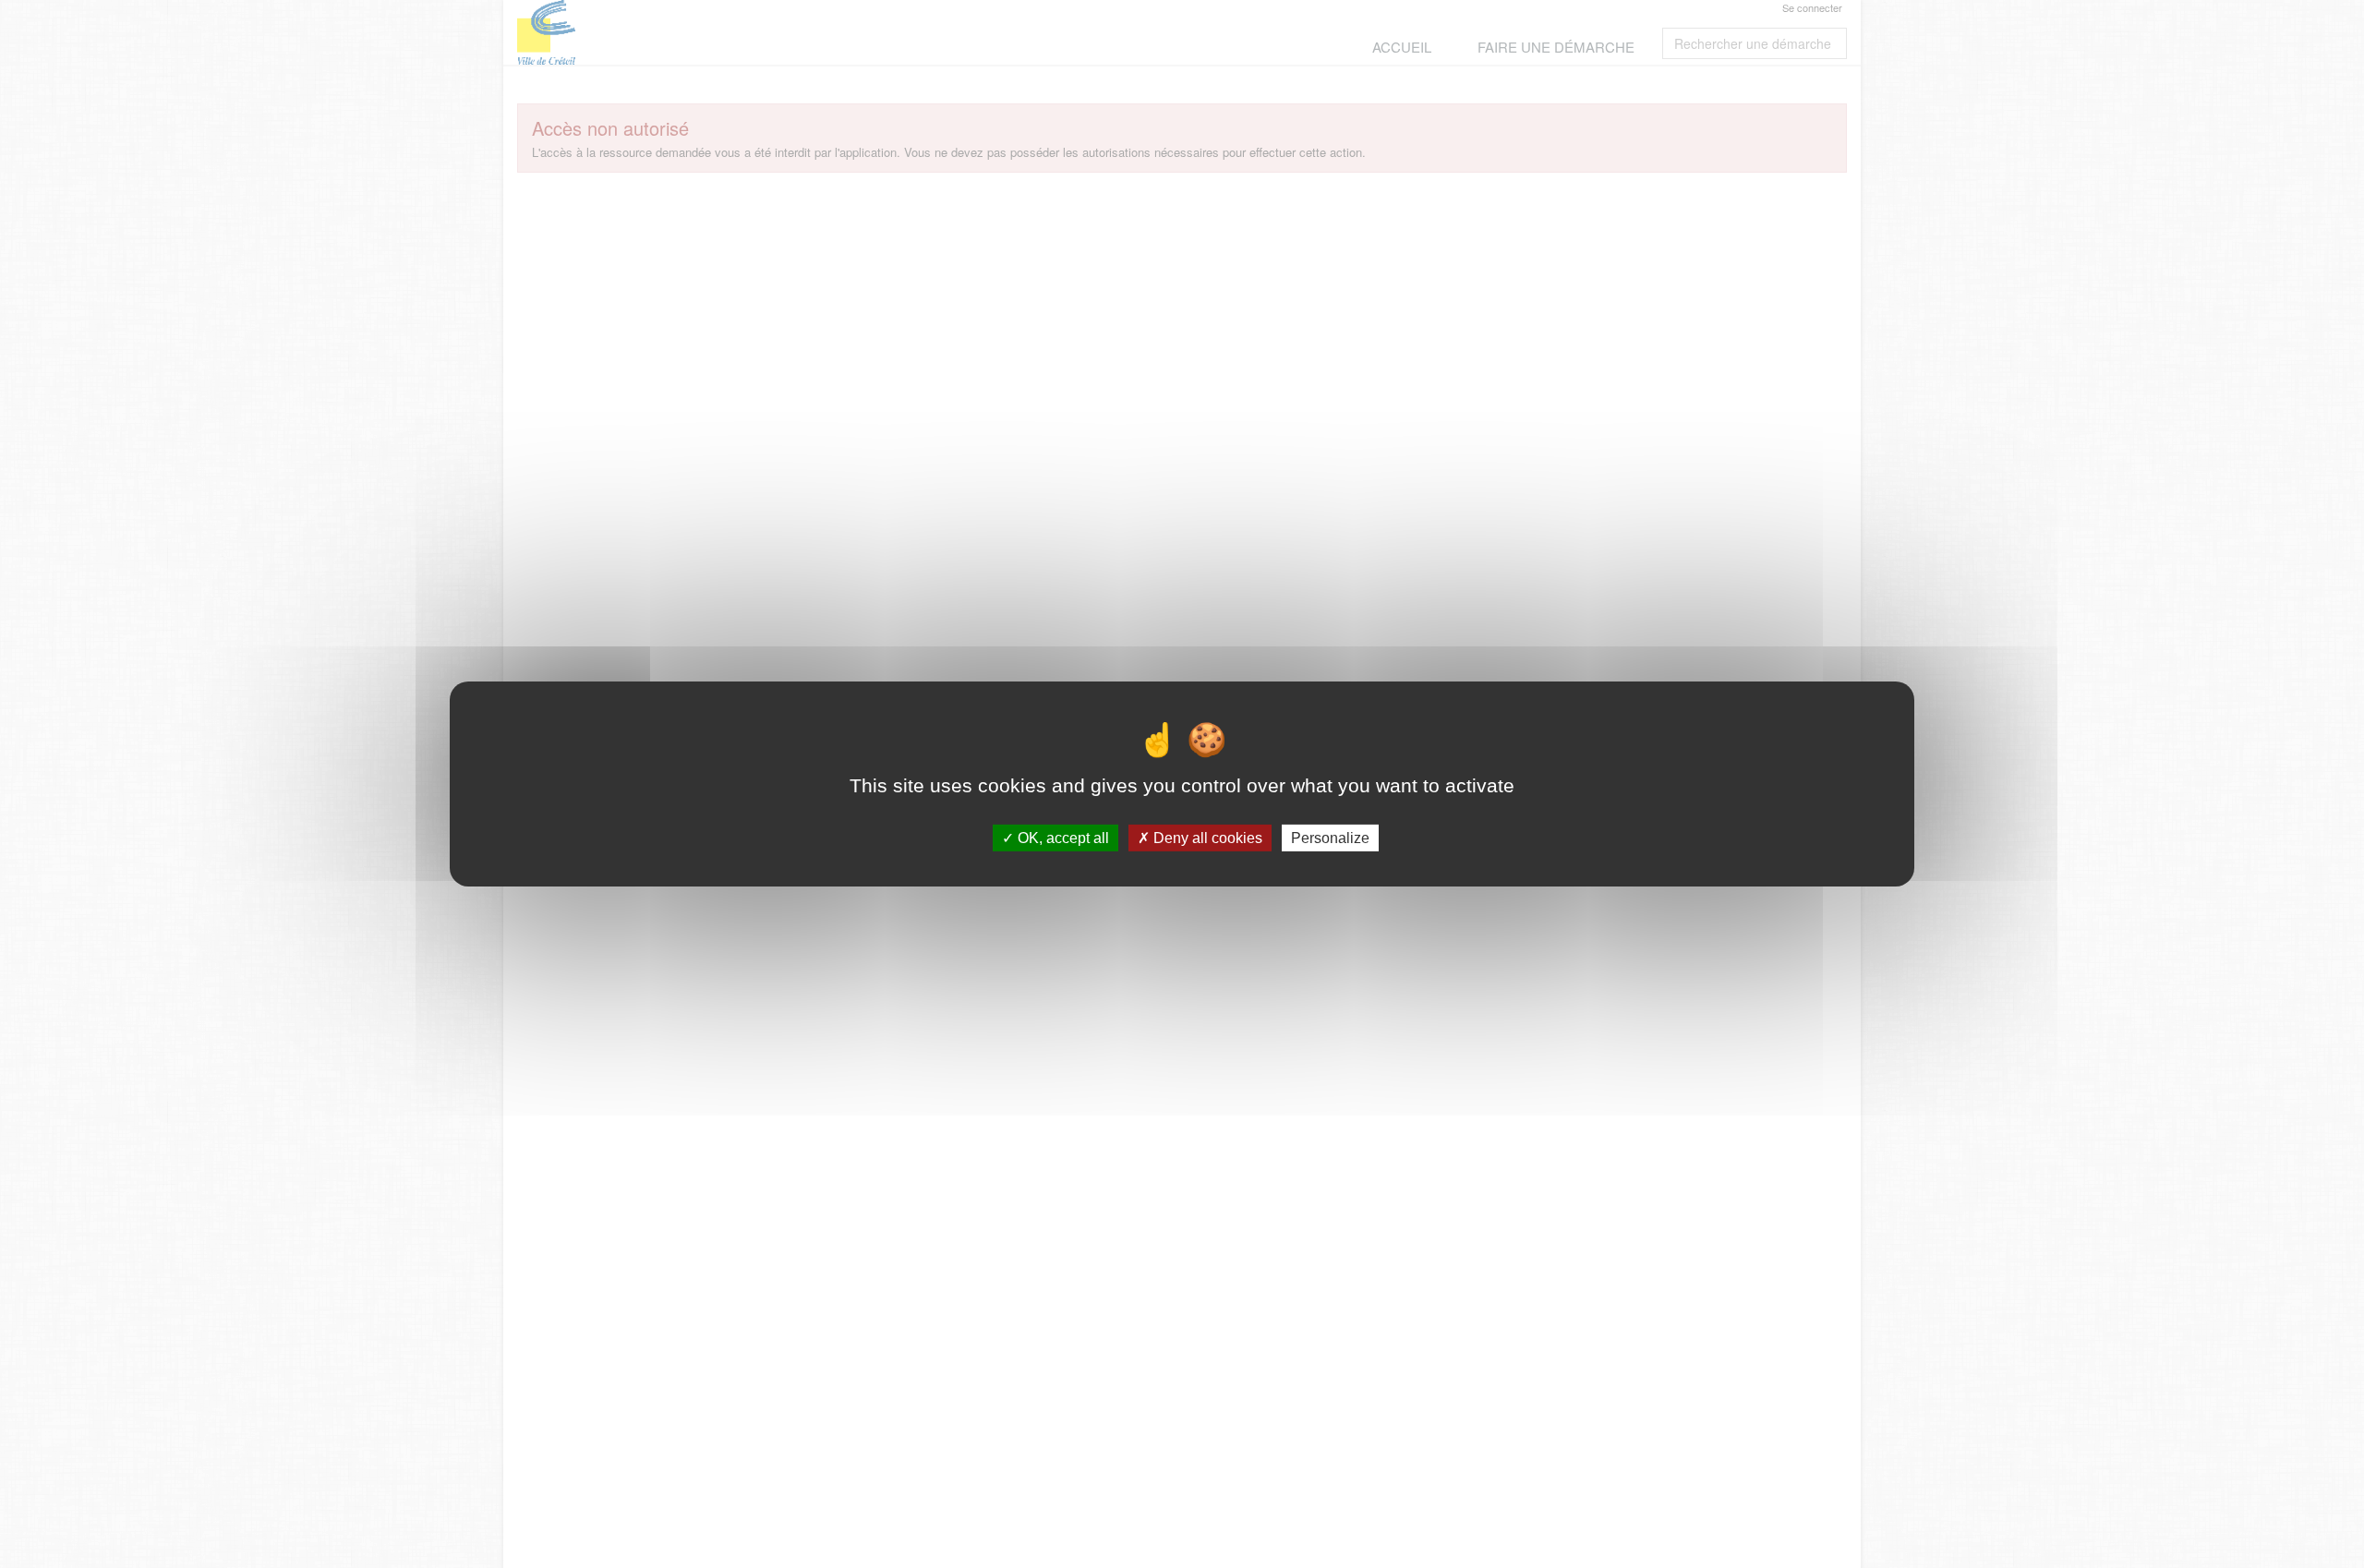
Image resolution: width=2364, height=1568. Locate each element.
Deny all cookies (1206, 838)
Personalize (1330, 838)
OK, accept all (1061, 838)
